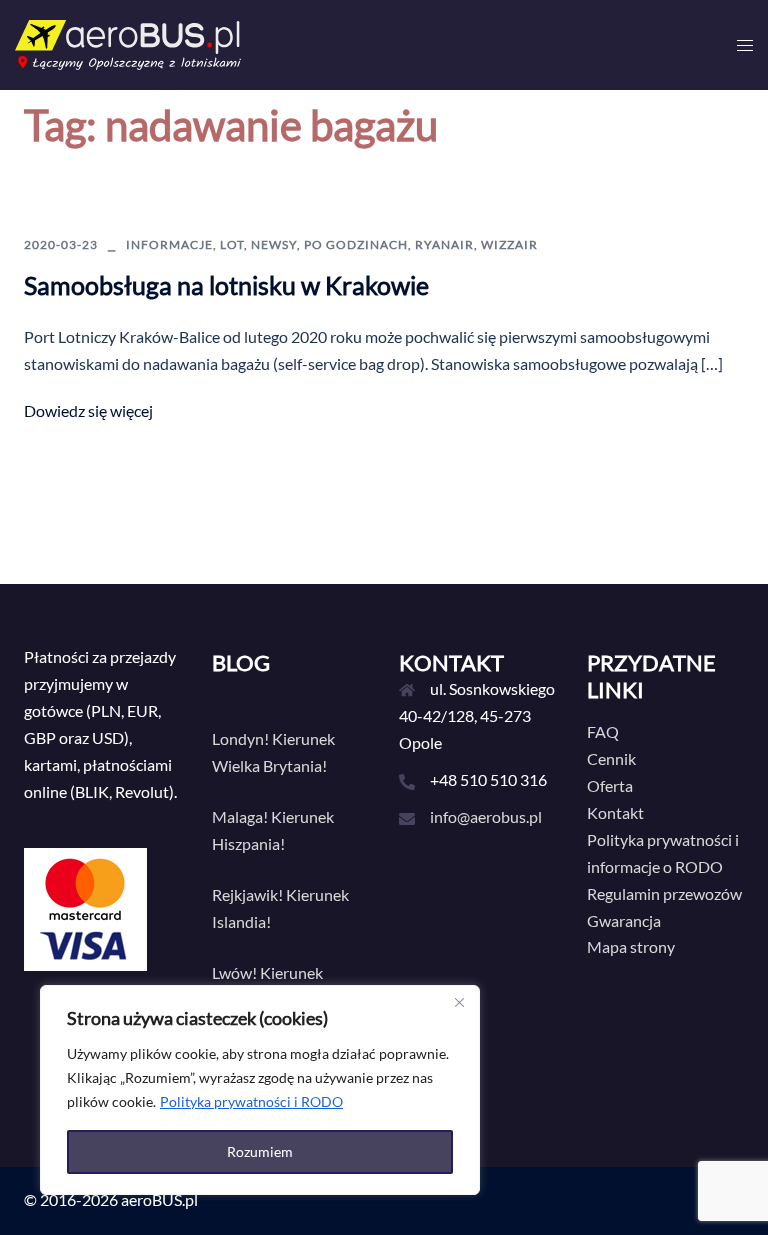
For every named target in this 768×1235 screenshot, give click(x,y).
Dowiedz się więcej (88, 410)
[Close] (459, 1002)
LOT (232, 244)
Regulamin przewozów (664, 893)
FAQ (603, 731)
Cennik (611, 758)
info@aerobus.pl (486, 816)
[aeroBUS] (128, 42)
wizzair (509, 244)
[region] (260, 1090)
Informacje (169, 244)
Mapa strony (631, 946)
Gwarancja (624, 920)
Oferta (610, 785)
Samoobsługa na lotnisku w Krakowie (226, 285)
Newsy (274, 244)
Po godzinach (356, 244)
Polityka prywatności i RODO (251, 1101)
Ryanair (444, 244)
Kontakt (615, 812)
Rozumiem (260, 1151)
